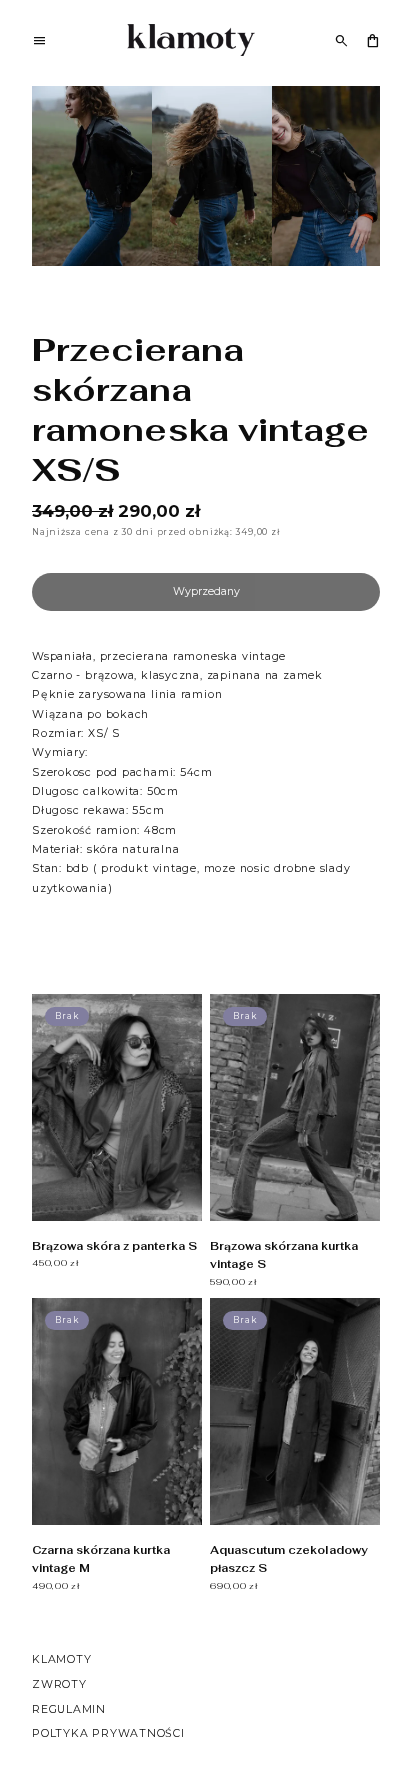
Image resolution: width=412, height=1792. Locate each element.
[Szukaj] (341, 40)
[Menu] (39, 43)
